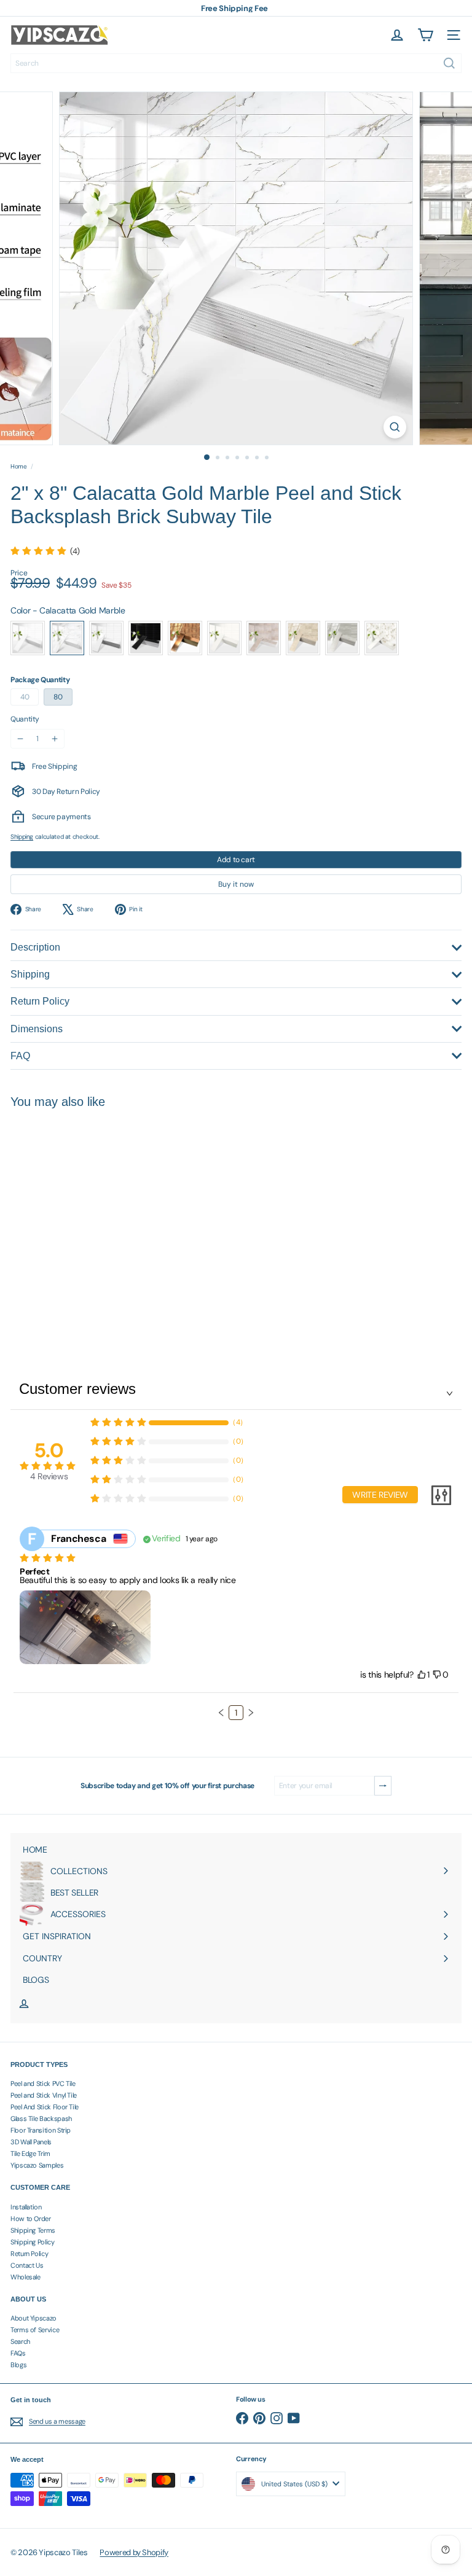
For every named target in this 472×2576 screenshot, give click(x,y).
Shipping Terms (33, 2230)
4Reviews (49, 1476)
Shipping (22, 837)
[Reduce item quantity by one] (20, 739)
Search (20, 2341)
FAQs (18, 2353)
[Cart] (425, 35)
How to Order (31, 2219)
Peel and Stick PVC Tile (43, 2084)
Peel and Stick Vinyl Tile (44, 2095)
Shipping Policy (33, 2242)
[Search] (449, 63)
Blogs (18, 2365)
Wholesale (26, 2277)
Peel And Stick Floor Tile (45, 2107)
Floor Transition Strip (41, 2130)
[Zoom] (395, 427)
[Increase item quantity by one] (55, 739)
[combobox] (236, 63)
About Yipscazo (33, 2318)
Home (19, 467)
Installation (26, 2207)
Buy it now (236, 884)
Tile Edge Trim (30, 2154)
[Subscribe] (383, 1786)
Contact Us (27, 2265)
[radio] (28, 638)
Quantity (25, 719)
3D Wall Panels (31, 2142)
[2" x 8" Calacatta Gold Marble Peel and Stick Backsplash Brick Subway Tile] (87, 1221)
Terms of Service (35, 2330)
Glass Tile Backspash (41, 2119)
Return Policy (29, 2254)
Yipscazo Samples (37, 2165)
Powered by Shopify (134, 2552)
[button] (221, 1713)
